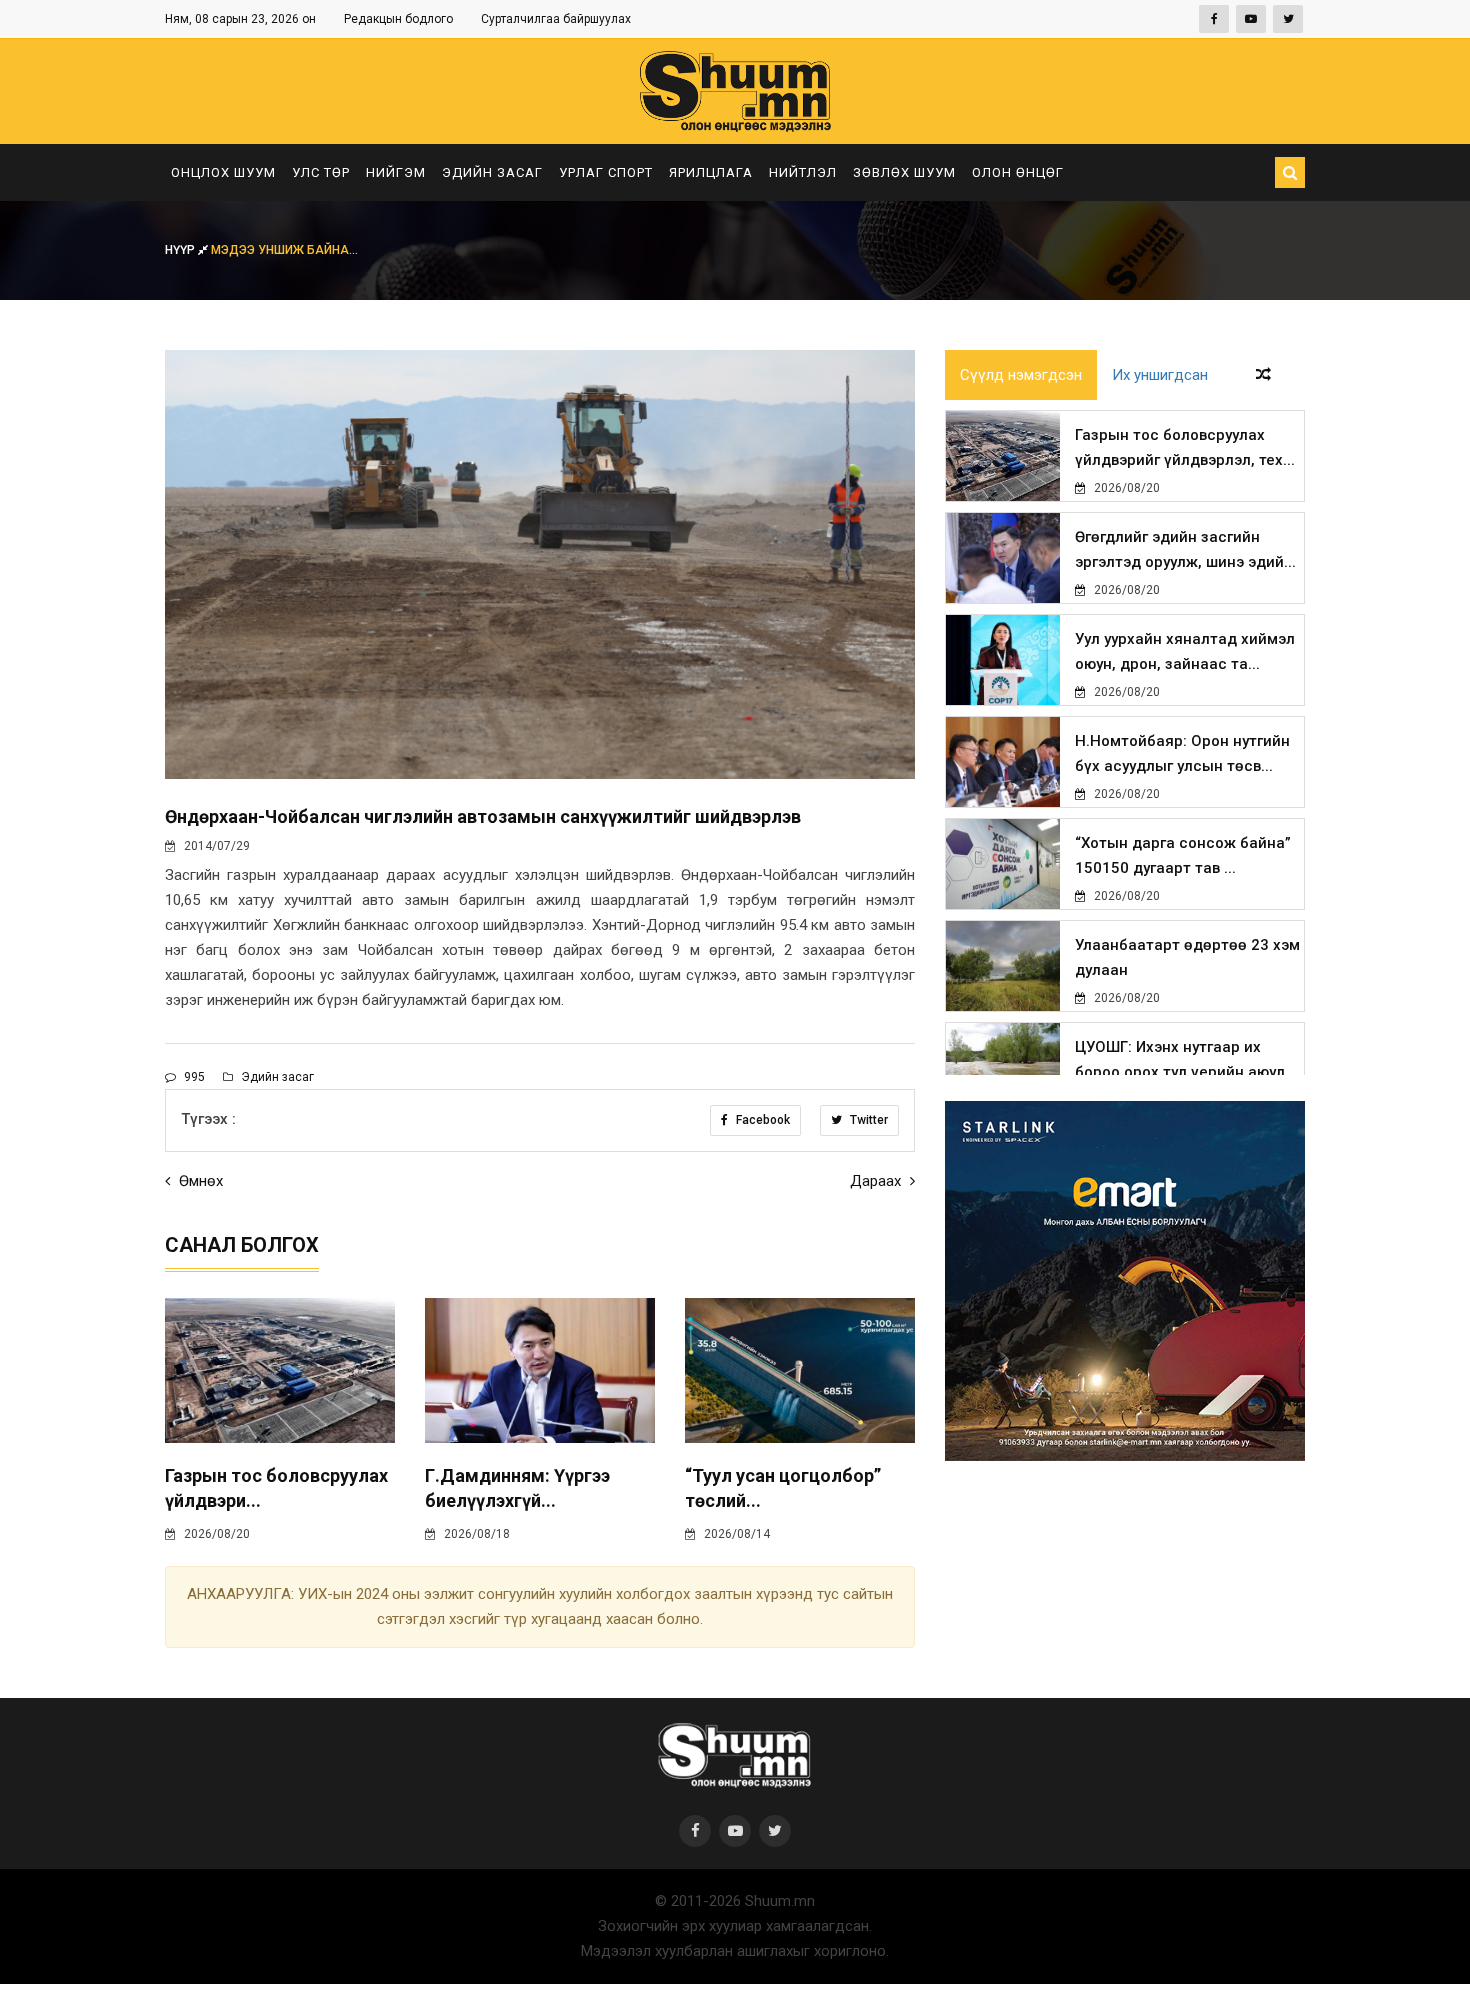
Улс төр (321, 172)
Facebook (761, 1120)
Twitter (867, 1120)
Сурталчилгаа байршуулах (556, 19)
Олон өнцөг (1018, 172)
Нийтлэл (803, 172)
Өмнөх (199, 1181)
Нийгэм (396, 172)
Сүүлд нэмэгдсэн (1021, 375)
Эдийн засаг (492, 172)
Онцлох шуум (223, 172)
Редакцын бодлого (398, 19)
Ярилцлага (711, 172)
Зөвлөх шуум (904, 172)
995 (193, 1077)
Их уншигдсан (1160, 375)
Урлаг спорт (606, 172)
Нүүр (181, 250)
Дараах (877, 1181)
